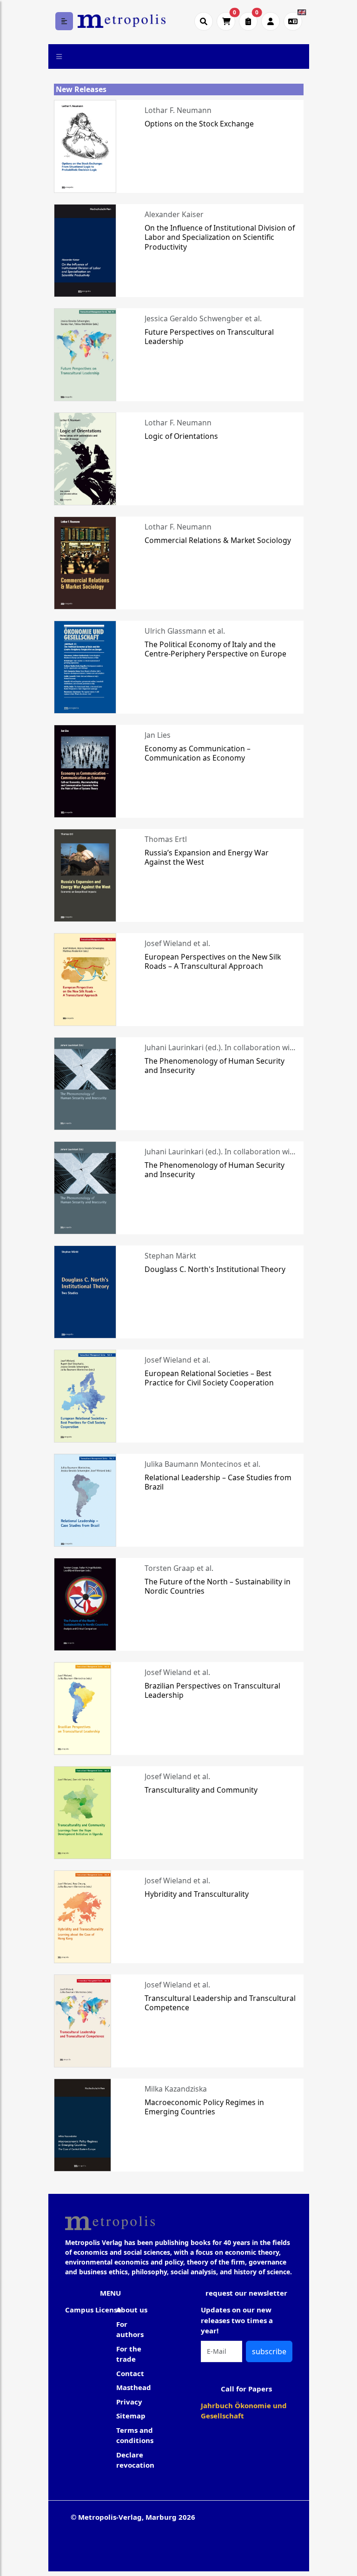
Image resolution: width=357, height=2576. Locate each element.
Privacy (129, 2402)
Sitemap (131, 2416)
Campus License (93, 2310)
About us (132, 2310)
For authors (130, 2329)
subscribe (269, 2351)
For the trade (129, 2354)
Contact (130, 2373)
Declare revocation (135, 2460)
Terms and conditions (135, 2435)
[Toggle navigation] (59, 56)
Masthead (134, 2387)
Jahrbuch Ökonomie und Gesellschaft (244, 2411)
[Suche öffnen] (204, 21)
